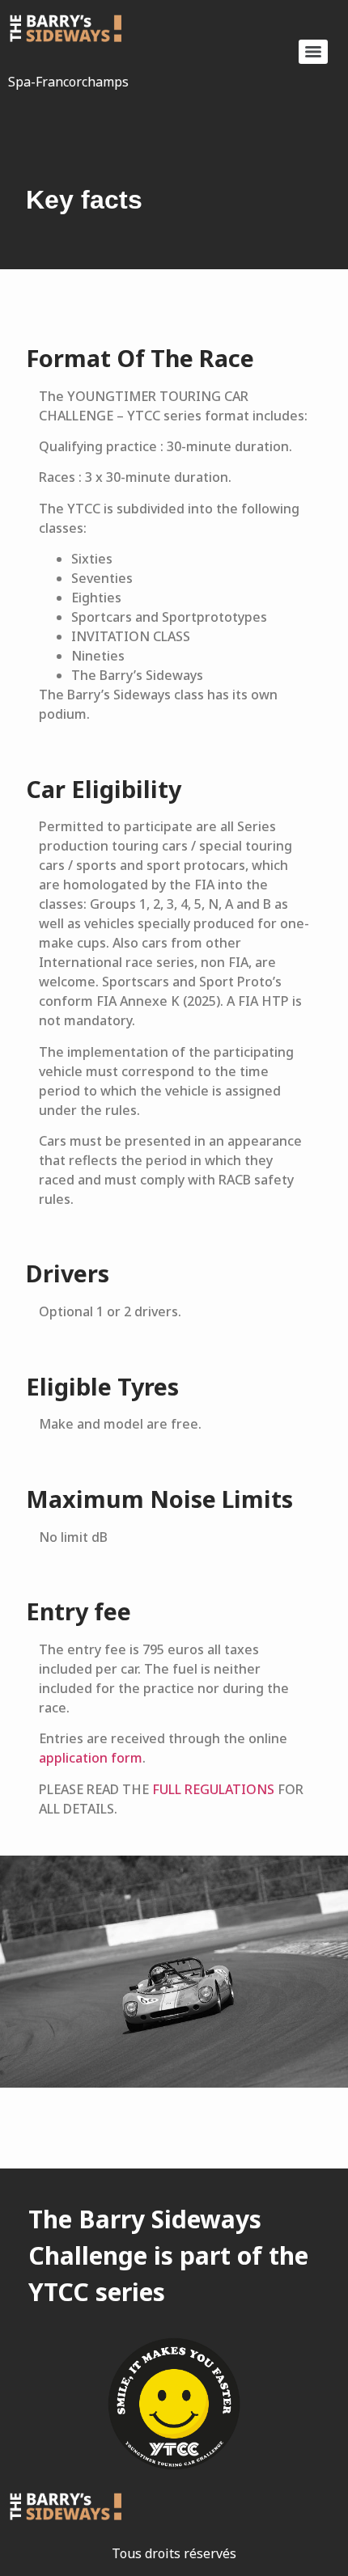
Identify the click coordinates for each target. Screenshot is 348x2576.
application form (91, 1758)
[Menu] (313, 52)
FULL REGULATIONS (213, 1789)
